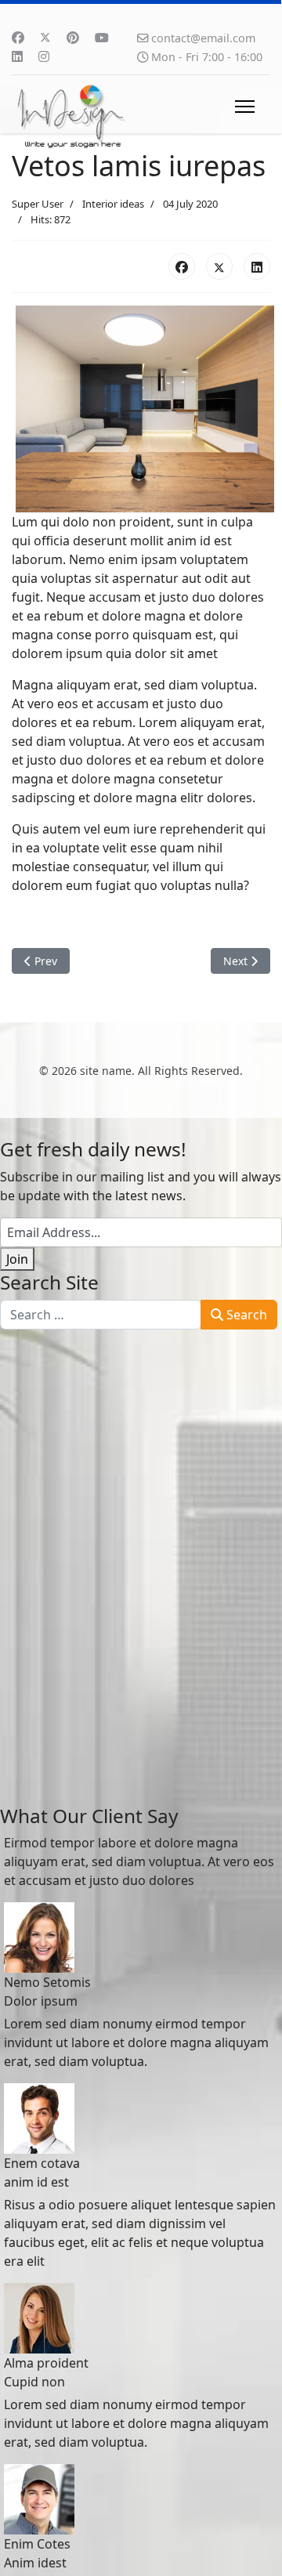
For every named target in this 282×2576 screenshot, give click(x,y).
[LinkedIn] (257, 266)
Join (17, 1259)
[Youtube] (102, 38)
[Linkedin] (17, 56)
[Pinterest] (73, 38)
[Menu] (245, 107)
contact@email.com (203, 38)
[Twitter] (45, 38)
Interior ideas (113, 204)
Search (245, 1315)
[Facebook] (18, 38)
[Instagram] (44, 56)
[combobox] (101, 1315)
